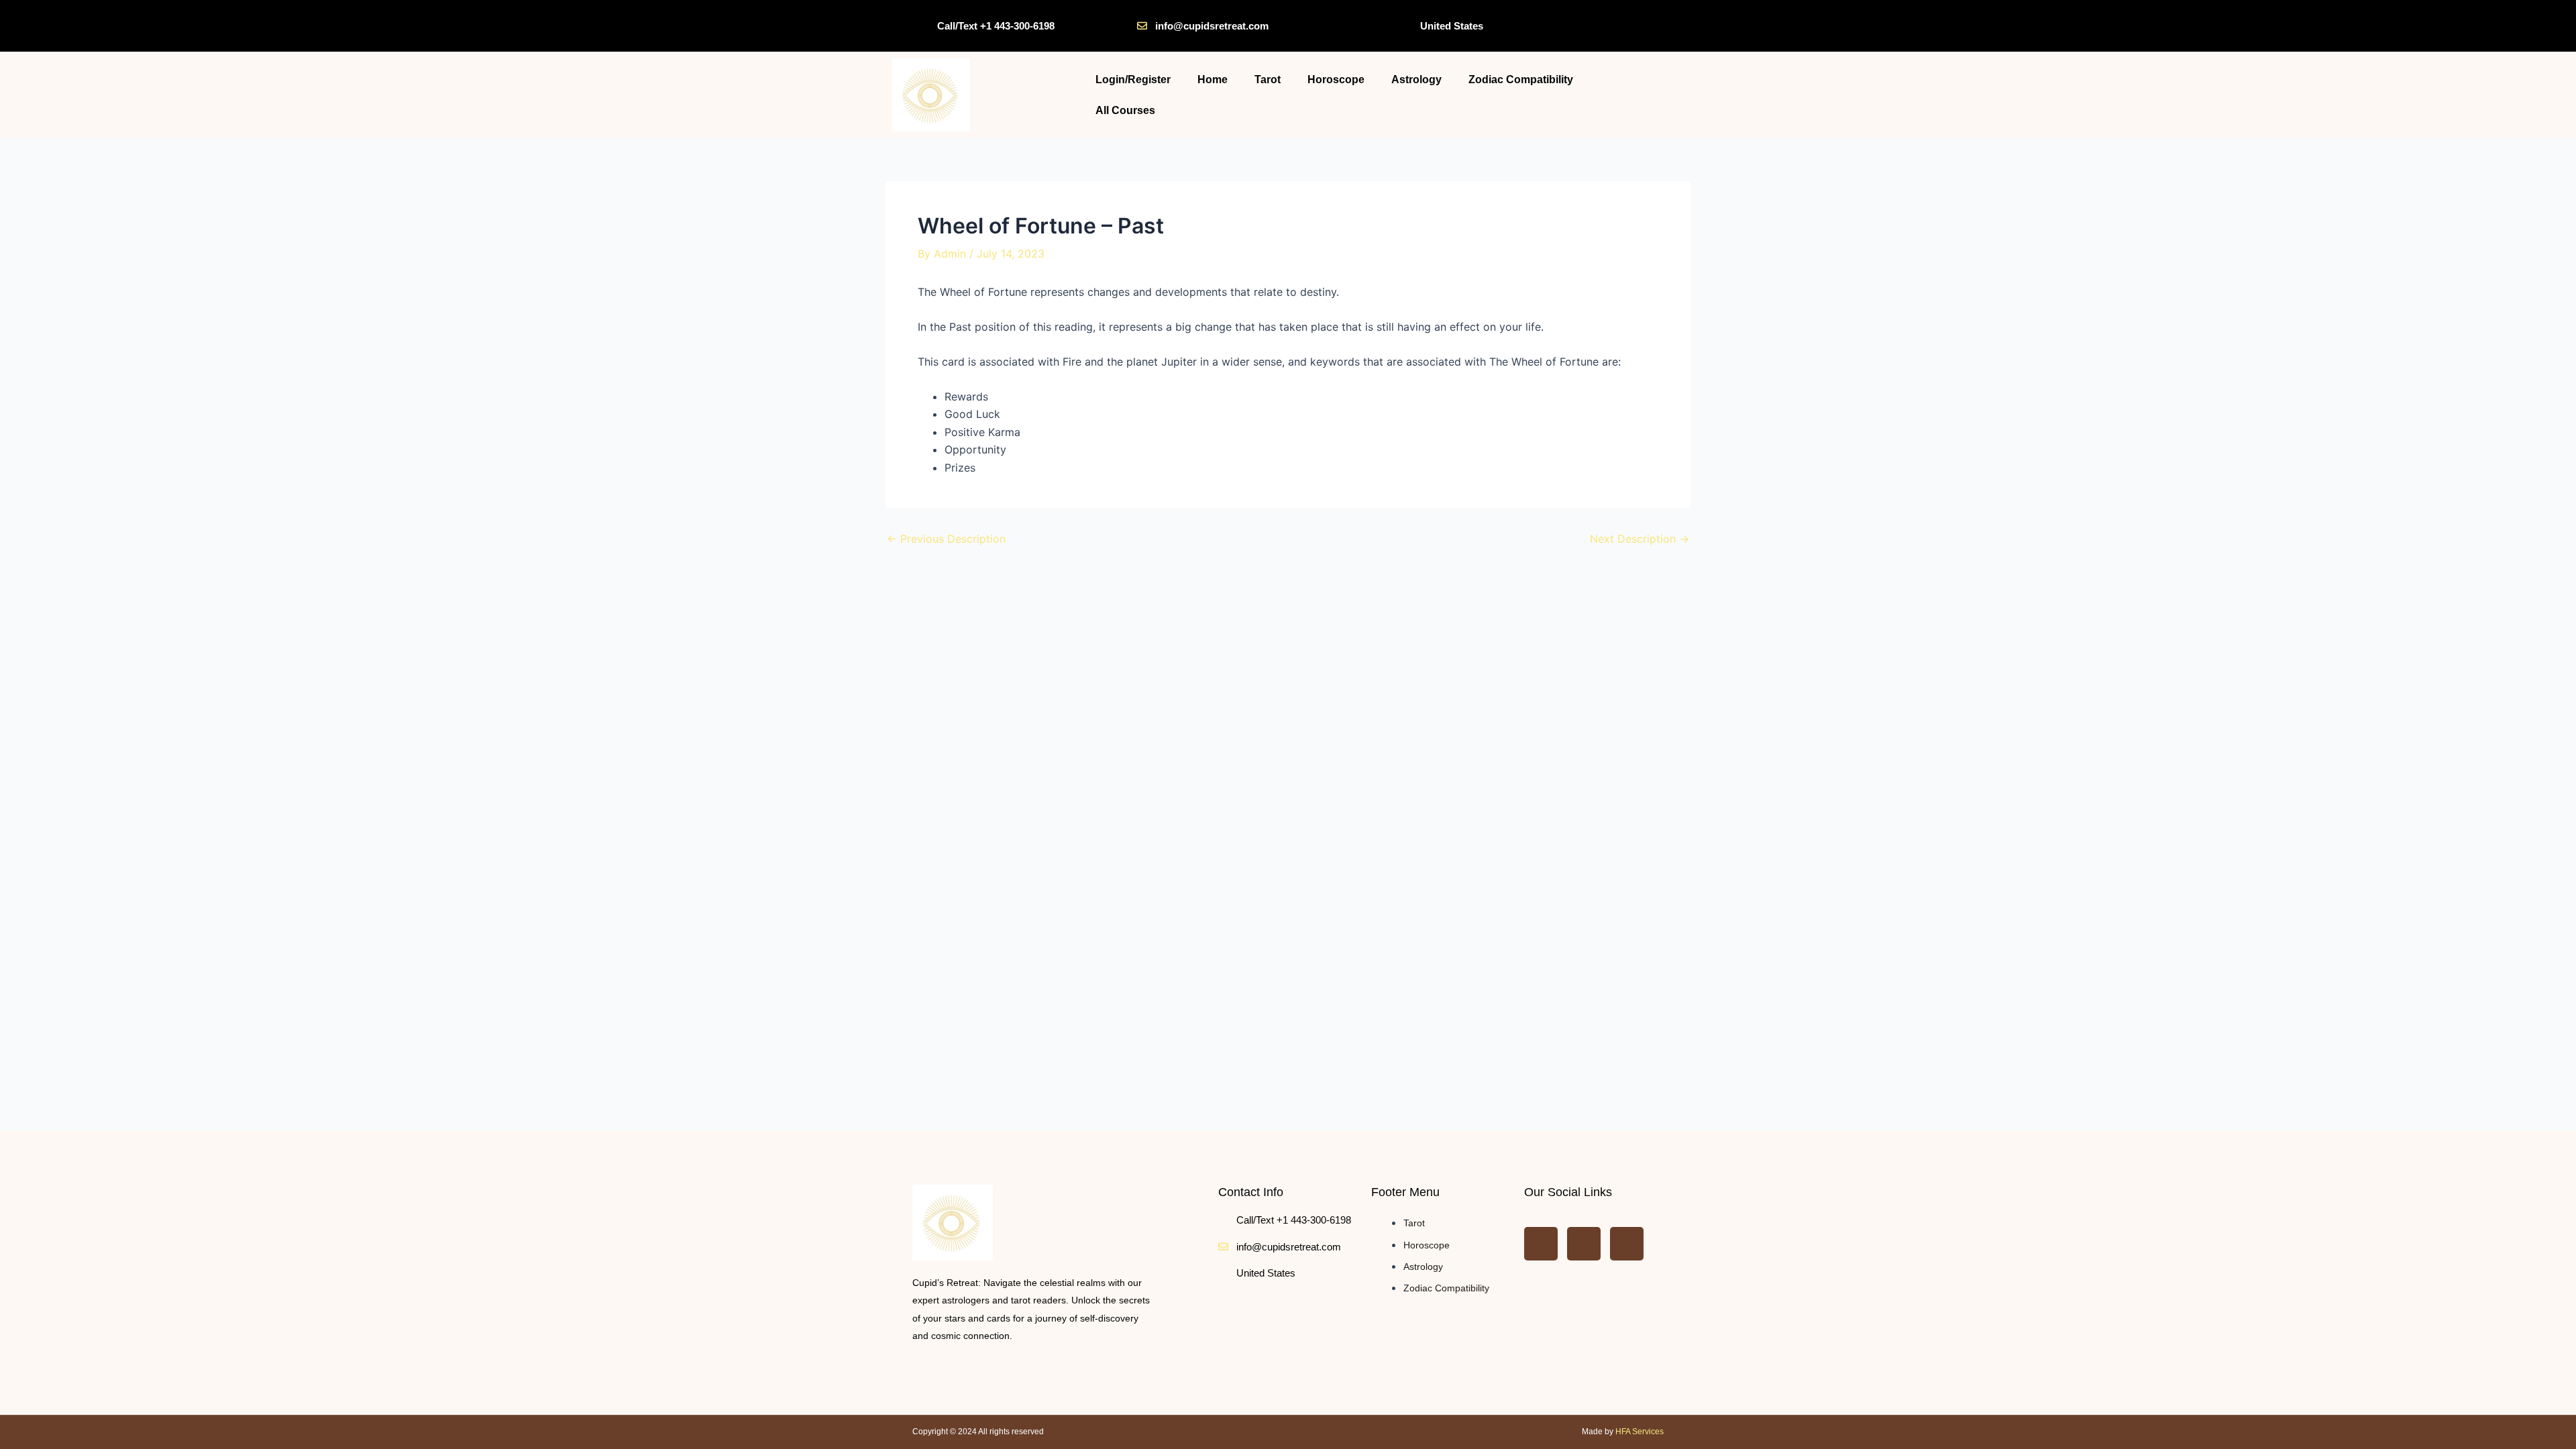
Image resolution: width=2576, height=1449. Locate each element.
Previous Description (946, 539)
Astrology (1416, 79)
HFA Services (1640, 1432)
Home (1213, 79)
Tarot (1268, 79)
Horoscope (1336, 79)
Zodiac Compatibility (1521, 79)
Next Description (1640, 539)
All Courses (1125, 110)
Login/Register (1133, 79)
